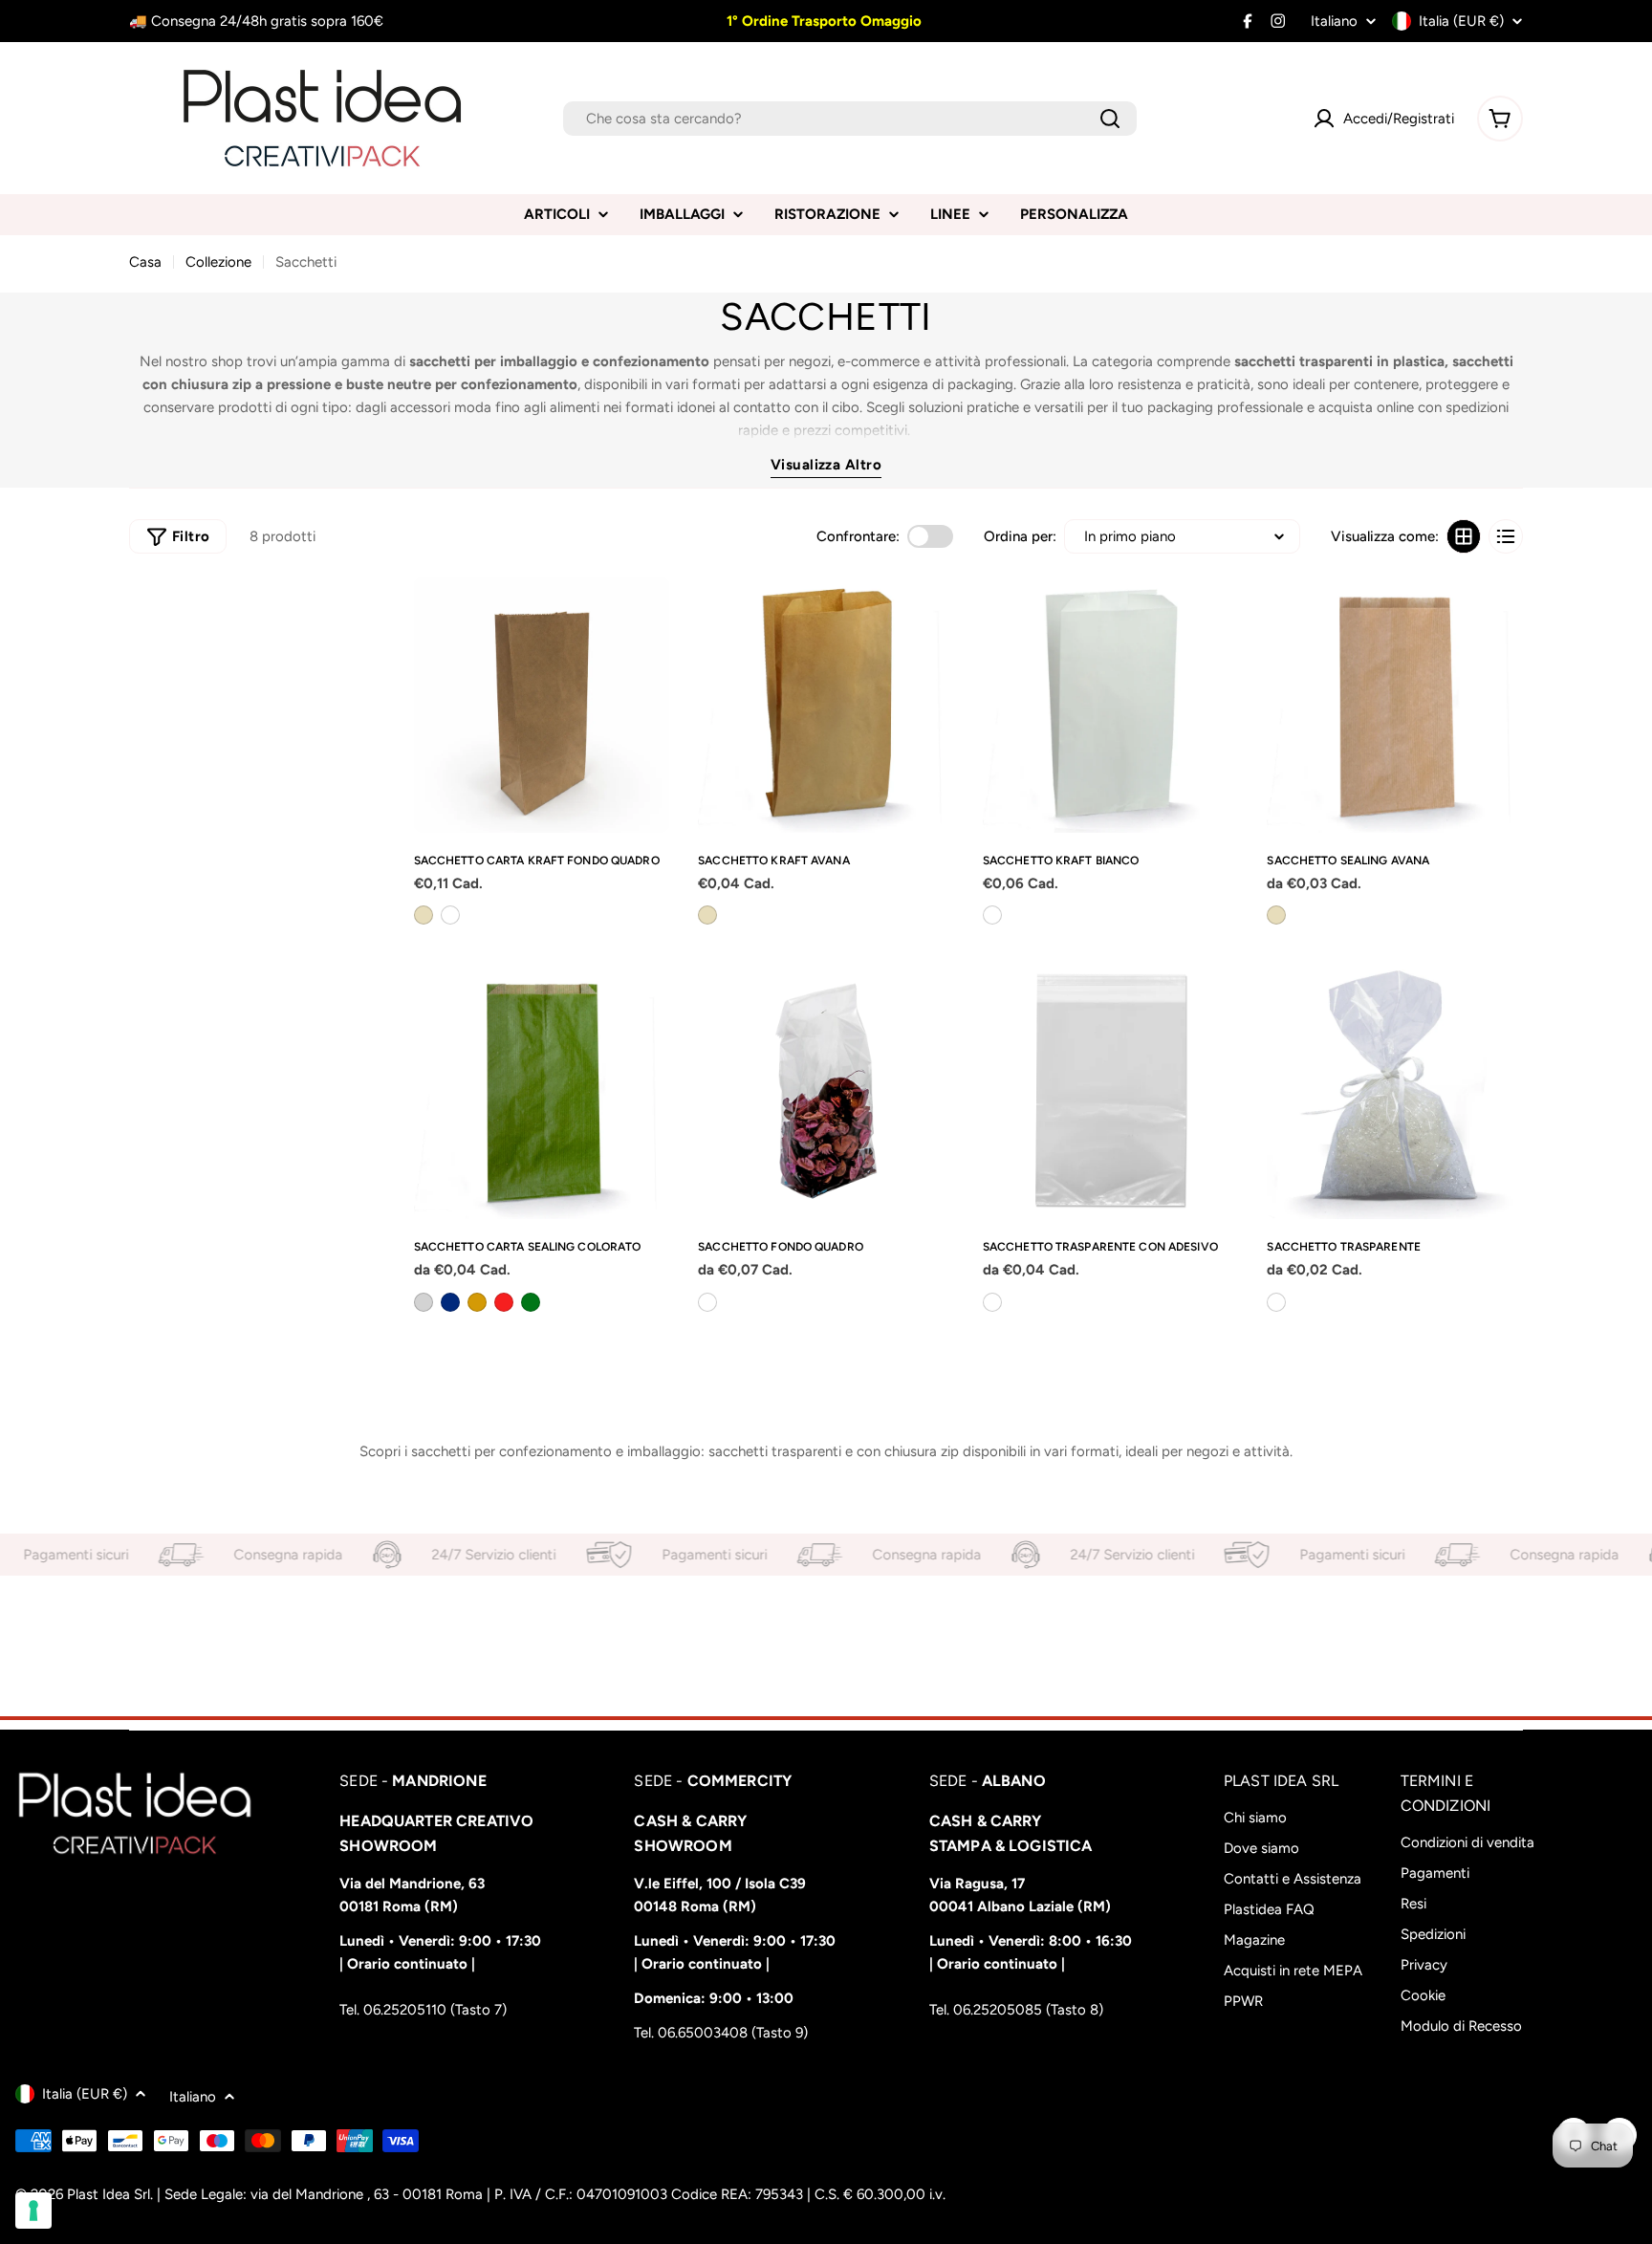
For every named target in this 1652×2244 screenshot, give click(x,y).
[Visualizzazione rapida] (647, 613)
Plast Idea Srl (109, 2194)
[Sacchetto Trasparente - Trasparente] (1276, 1302)
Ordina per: (1020, 536)
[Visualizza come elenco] (1506, 536)
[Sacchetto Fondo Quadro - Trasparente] (707, 1302)
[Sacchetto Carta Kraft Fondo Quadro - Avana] (424, 915)
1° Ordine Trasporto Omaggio (822, 21)
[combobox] (850, 119)
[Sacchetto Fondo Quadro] (826, 1091)
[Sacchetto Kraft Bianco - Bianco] (992, 915)
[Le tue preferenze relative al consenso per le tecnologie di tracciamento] (33, 2211)
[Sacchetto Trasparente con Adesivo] (1111, 1091)
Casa (145, 262)
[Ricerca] (1110, 119)
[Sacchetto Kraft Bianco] (1111, 705)
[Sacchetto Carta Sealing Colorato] (542, 1091)
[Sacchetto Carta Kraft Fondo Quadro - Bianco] (450, 915)
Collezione (218, 262)
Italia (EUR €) (1461, 21)
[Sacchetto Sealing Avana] (1395, 705)
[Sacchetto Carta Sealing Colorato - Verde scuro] (531, 1302)
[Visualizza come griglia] (1464, 536)
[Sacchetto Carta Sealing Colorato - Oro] (477, 1302)
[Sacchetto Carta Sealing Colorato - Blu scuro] (450, 1302)
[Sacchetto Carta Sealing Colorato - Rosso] (504, 1302)
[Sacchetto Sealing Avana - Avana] (1276, 915)
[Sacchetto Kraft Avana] (826, 705)
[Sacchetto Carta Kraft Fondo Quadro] (542, 705)
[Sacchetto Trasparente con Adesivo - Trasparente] (992, 1302)
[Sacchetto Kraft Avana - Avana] (707, 915)
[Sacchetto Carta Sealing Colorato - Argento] (424, 1302)
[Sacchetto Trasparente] (1395, 1091)
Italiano (1334, 22)
